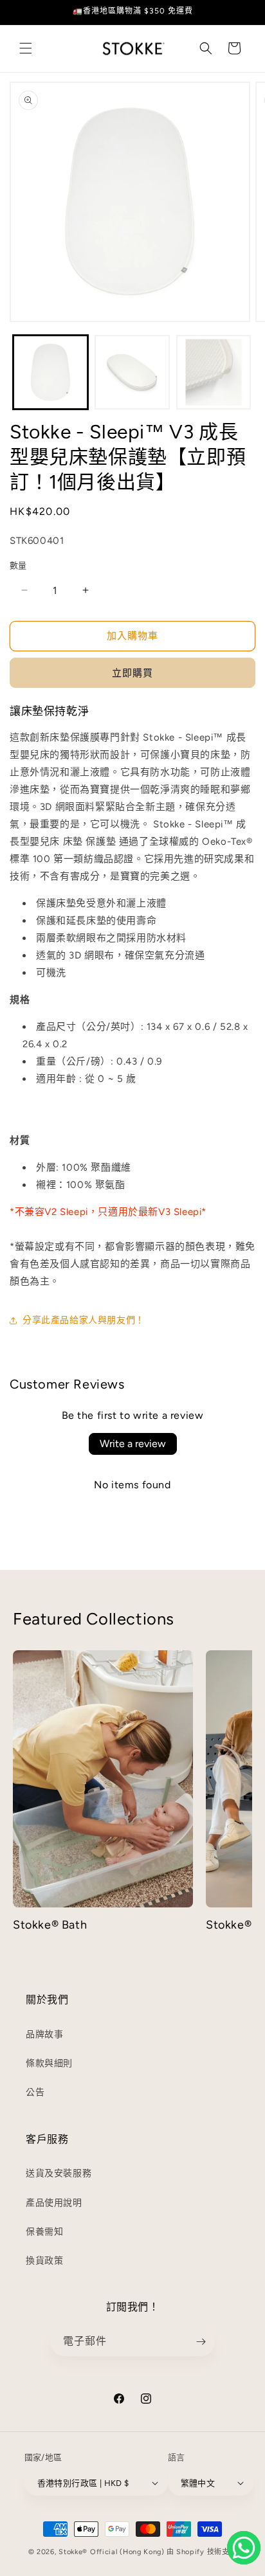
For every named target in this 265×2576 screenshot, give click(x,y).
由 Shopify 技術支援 (202, 2552)
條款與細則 (49, 2063)
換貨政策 (44, 2261)
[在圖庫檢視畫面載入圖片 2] (132, 373)
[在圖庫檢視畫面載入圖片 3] (214, 373)
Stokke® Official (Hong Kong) (112, 2552)
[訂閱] (201, 2342)
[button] (26, 48)
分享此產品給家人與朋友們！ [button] (84, 1320)
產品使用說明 (54, 2203)
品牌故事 (44, 2034)
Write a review (133, 1444)
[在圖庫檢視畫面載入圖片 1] (50, 373)
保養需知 (44, 2232)
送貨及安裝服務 (59, 2173)
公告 (35, 2092)
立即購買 (132, 673)
